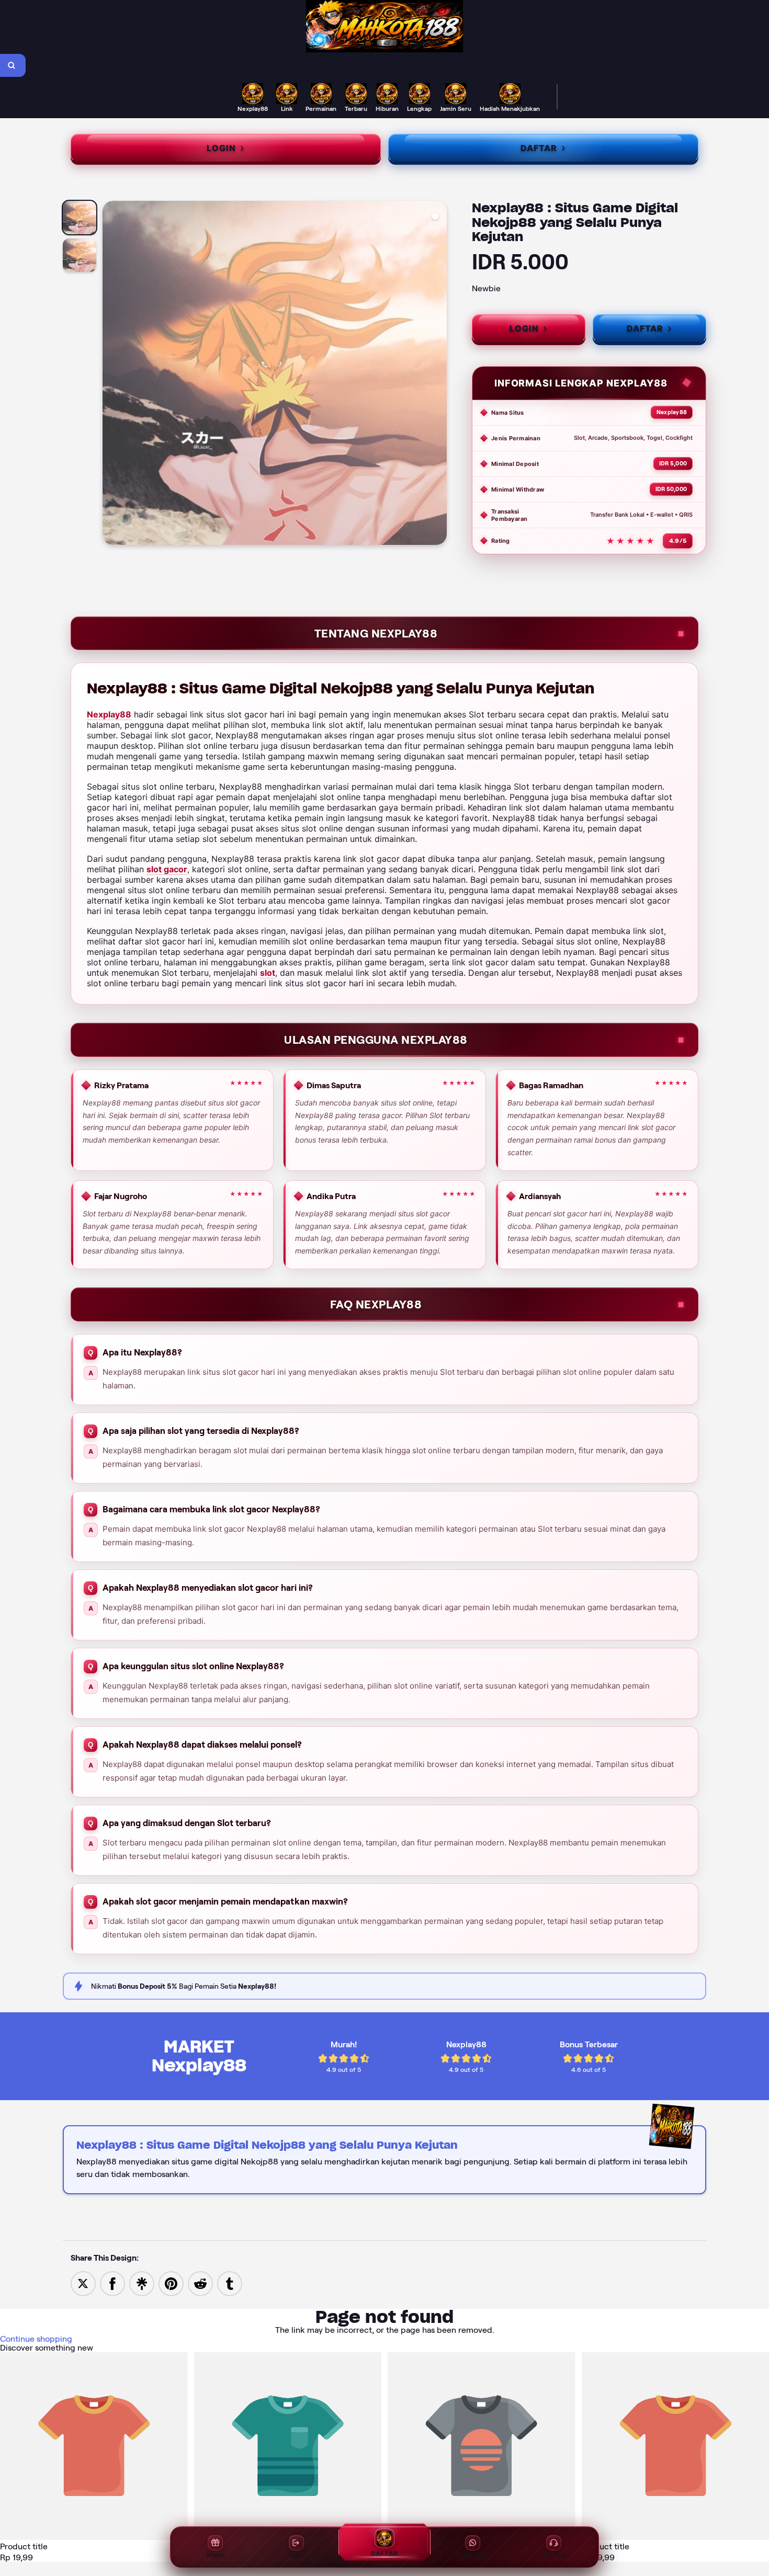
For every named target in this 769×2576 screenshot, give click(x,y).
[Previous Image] (111, 374)
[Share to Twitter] (83, 2283)
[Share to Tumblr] (230, 2283)
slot (268, 973)
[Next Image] (438, 374)
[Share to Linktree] (142, 2283)
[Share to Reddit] (200, 2283)
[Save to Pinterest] (171, 2283)
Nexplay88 (109, 714)
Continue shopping (36, 2339)
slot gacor (167, 869)
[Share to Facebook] (112, 2283)
